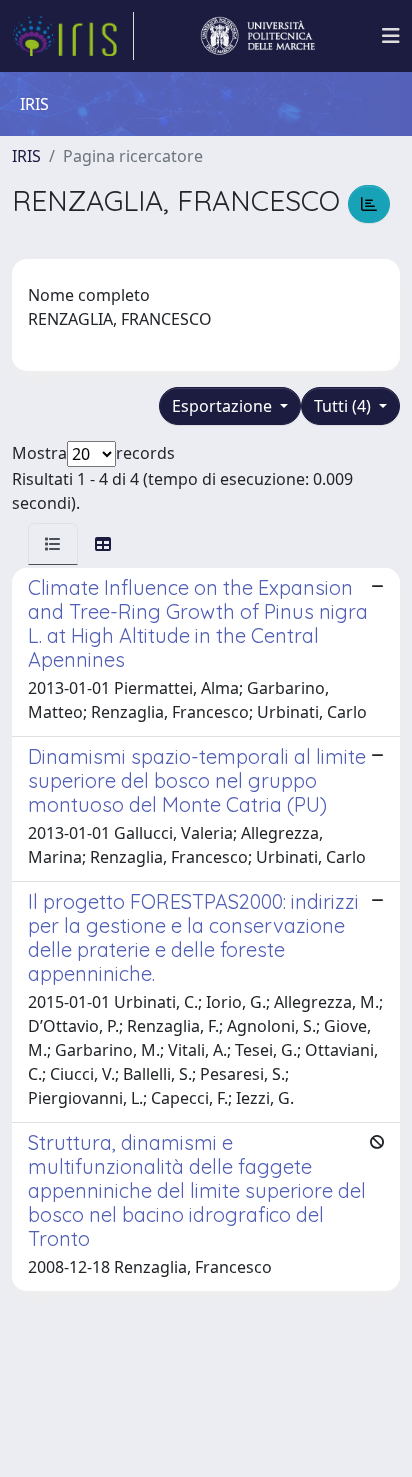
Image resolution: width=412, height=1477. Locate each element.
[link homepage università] (258, 36)
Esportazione (224, 406)
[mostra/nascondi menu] (391, 36)
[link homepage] (73, 36)
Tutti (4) (344, 406)
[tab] (53, 544)
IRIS (26, 156)
